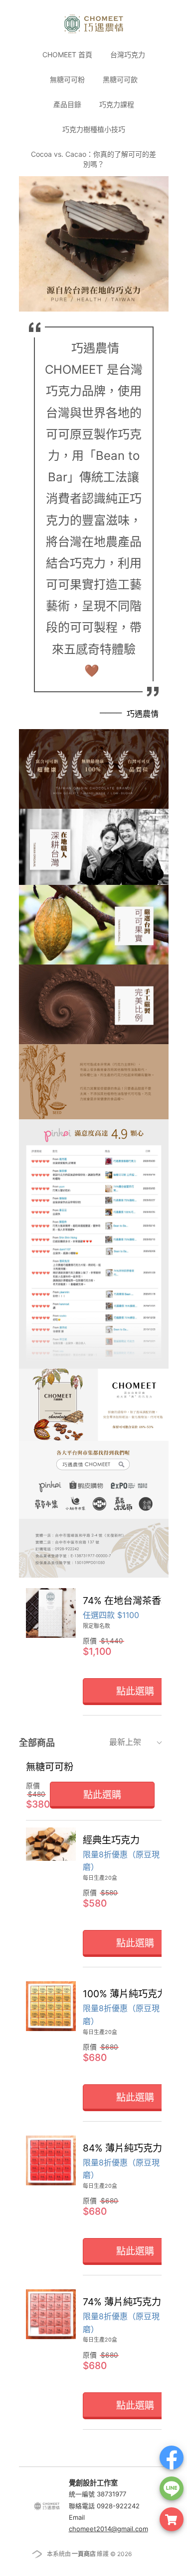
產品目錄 (67, 104)
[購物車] (172, 2519)
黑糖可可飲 (120, 79)
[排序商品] (162, 1742)
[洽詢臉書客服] (172, 2458)
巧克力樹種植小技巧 (94, 129)
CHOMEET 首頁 (67, 54)
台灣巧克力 (128, 54)
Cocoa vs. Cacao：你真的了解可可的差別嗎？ (93, 159)
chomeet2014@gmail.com (108, 2529)
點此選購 (102, 1795)
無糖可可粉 (67, 79)
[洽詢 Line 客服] (172, 2488)
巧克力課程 (117, 104)
